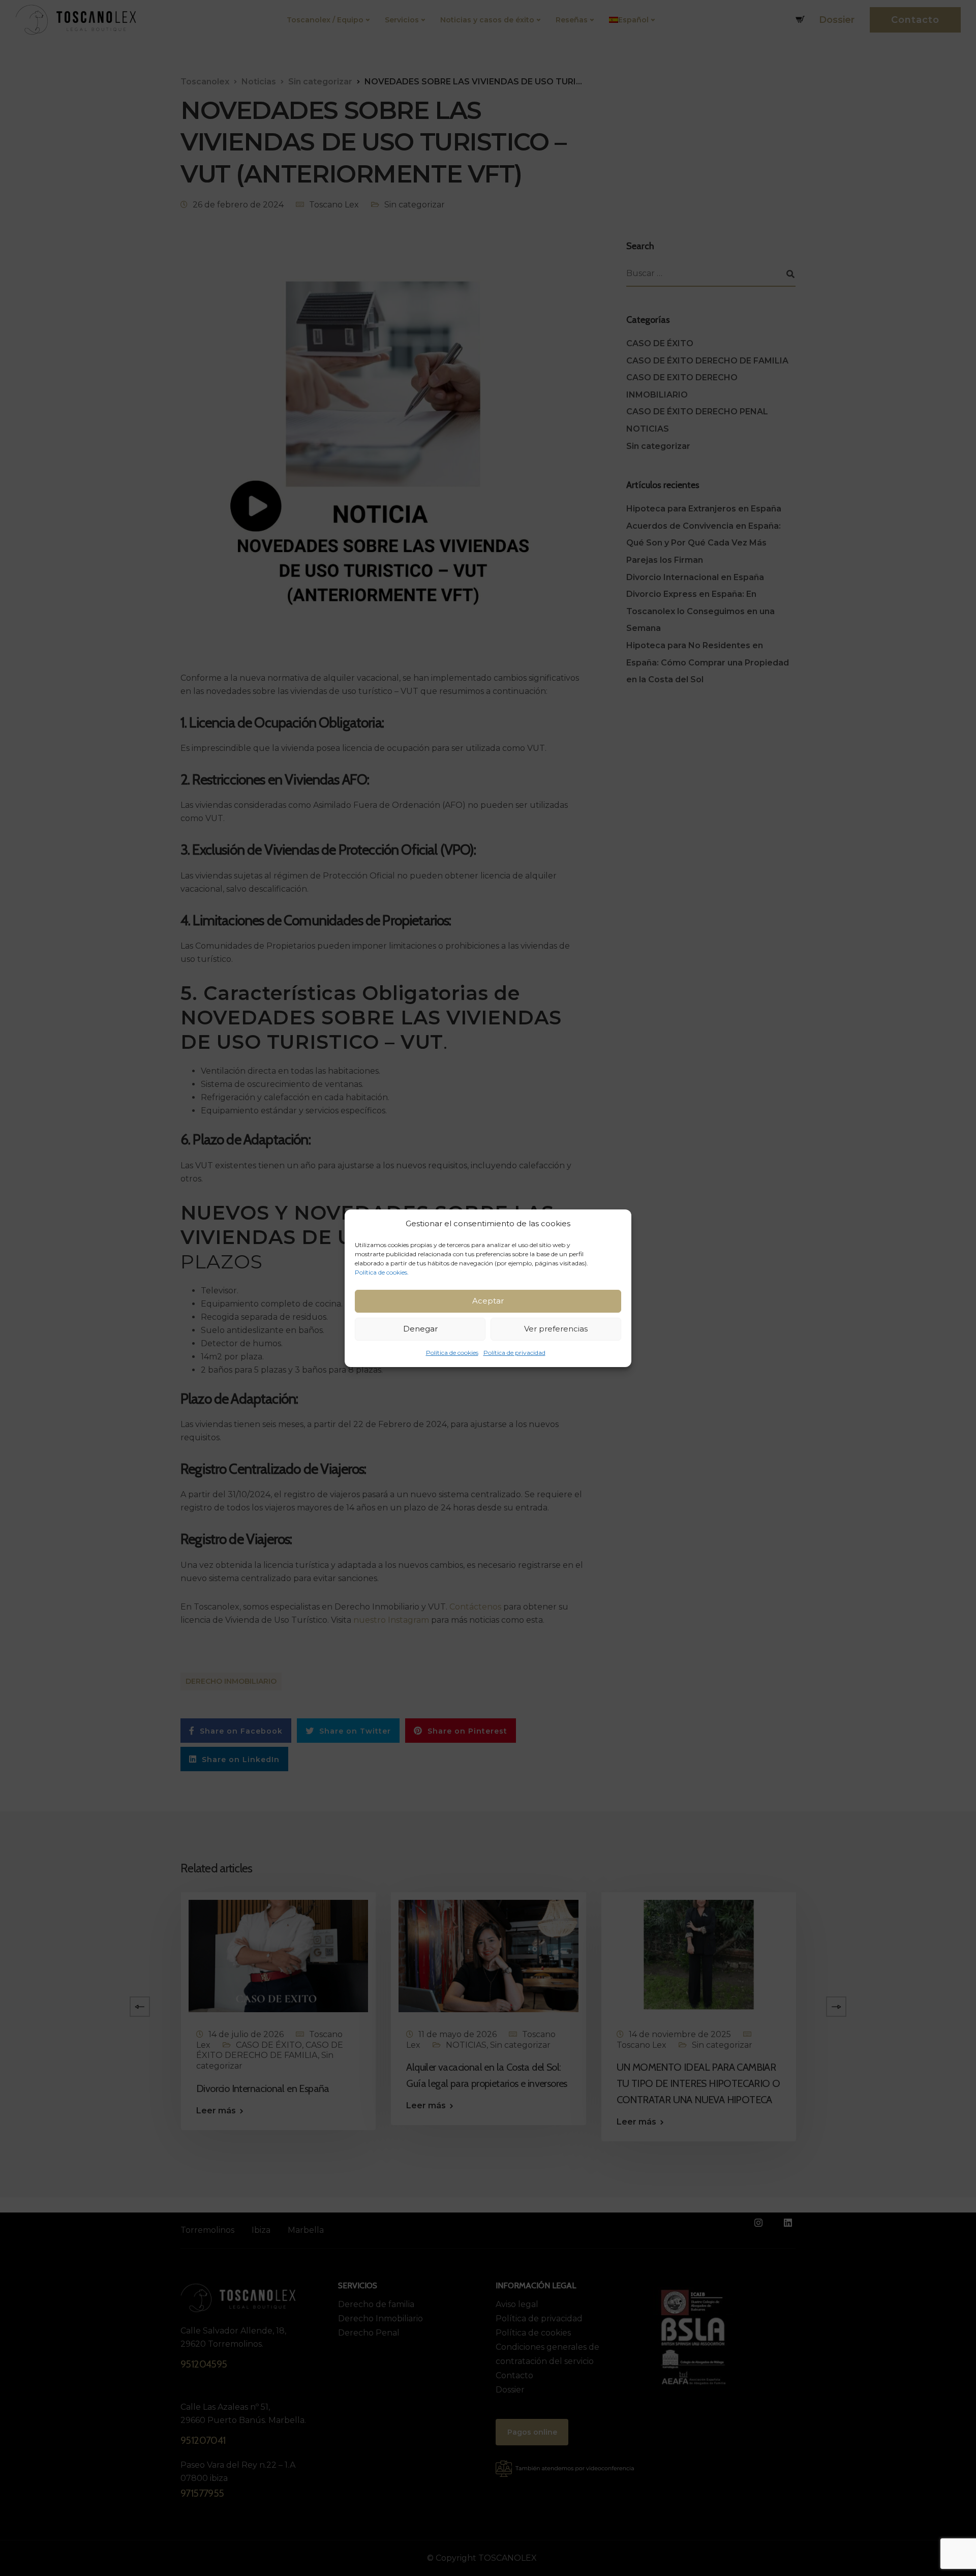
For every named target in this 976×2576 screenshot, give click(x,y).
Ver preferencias (556, 1329)
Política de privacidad (514, 1353)
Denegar (420, 1329)
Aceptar (488, 1301)
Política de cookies (452, 1353)
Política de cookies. (382, 1272)
